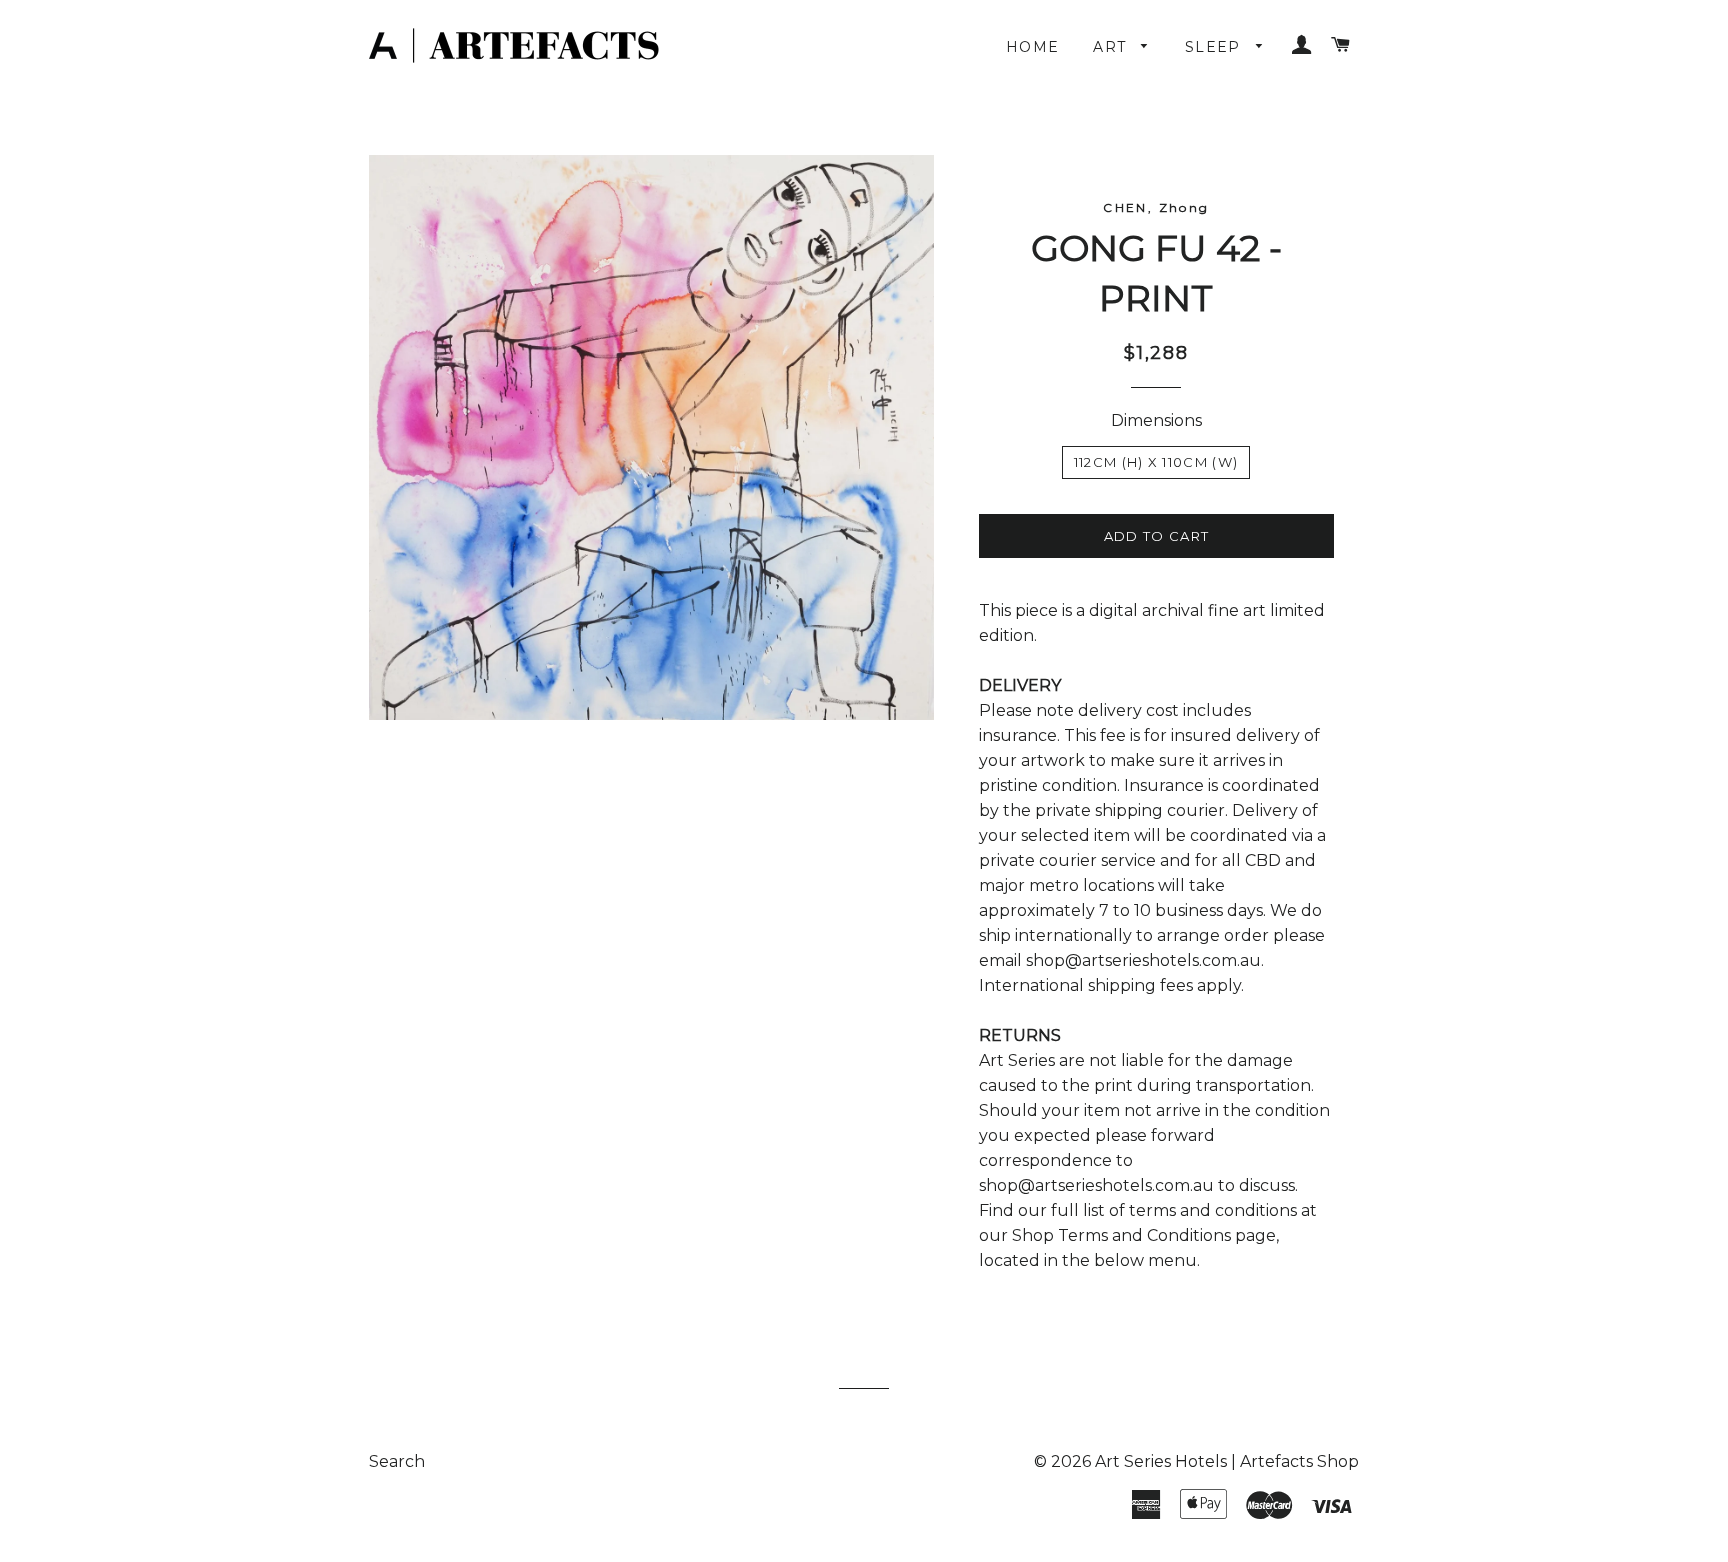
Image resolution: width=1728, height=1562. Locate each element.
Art (1112, 47)
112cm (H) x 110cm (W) (1156, 462)
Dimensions (1156, 420)
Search (397, 1461)
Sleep (1215, 47)
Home (1033, 47)
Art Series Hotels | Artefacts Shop (1227, 1461)
